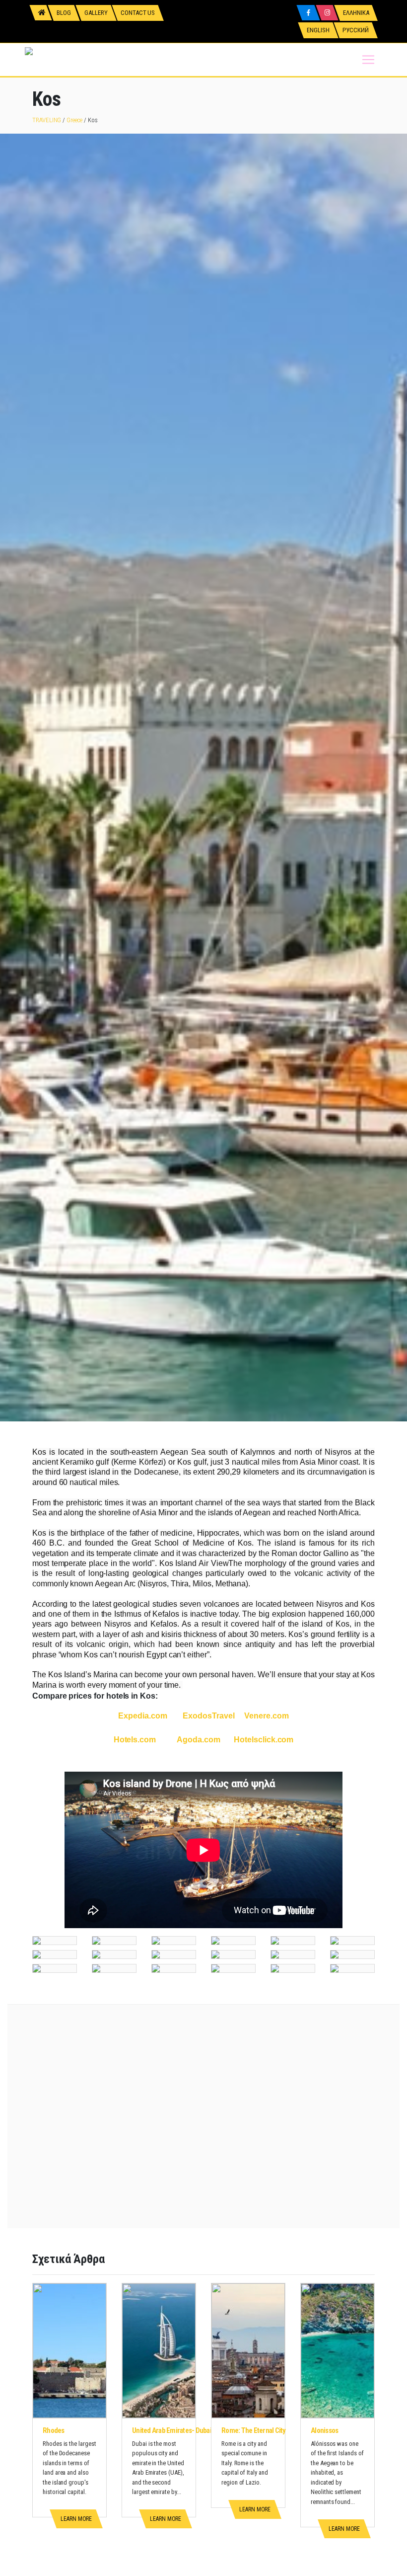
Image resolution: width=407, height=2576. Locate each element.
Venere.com (266, 1716)
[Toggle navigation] (368, 60)
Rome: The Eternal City (254, 2430)
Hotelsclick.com (264, 1740)
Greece (74, 120)
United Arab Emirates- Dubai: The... (181, 2430)
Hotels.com (135, 1740)
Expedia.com (143, 1716)
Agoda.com (198, 1740)
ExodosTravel (208, 1716)
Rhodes (54, 2430)
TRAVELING (47, 120)
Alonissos (324, 2430)
